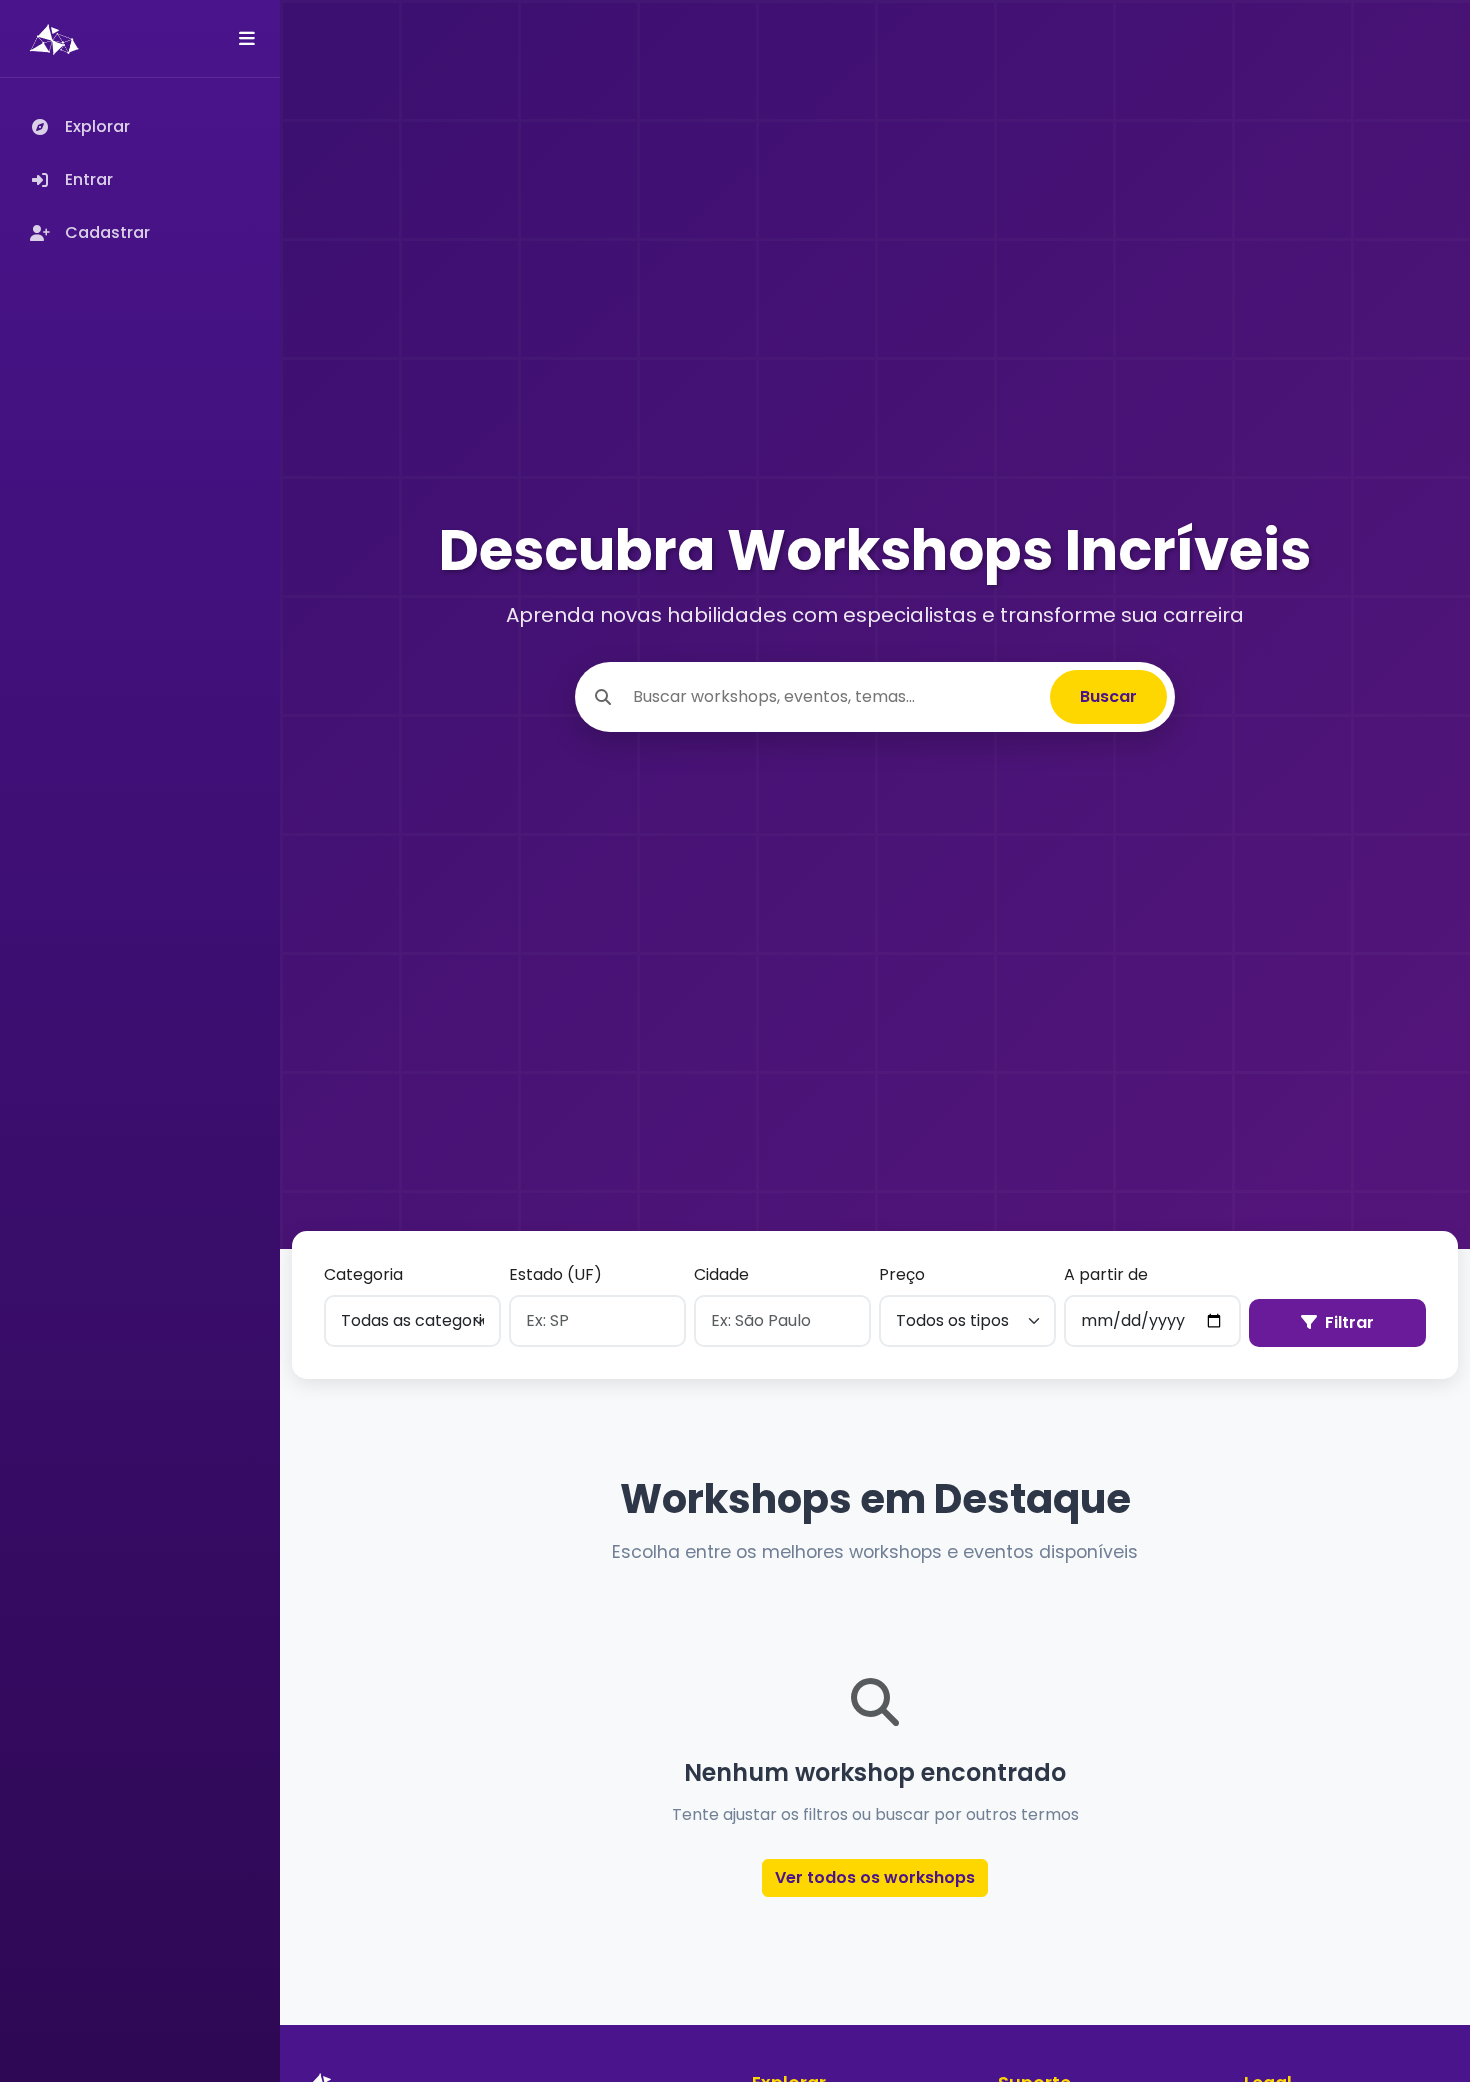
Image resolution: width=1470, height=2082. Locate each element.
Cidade (721, 1274)
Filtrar (1349, 1322)
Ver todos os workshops (875, 1877)
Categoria (363, 1274)
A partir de (1106, 1274)
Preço (902, 1274)
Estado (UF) (555, 1274)
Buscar (1108, 696)
